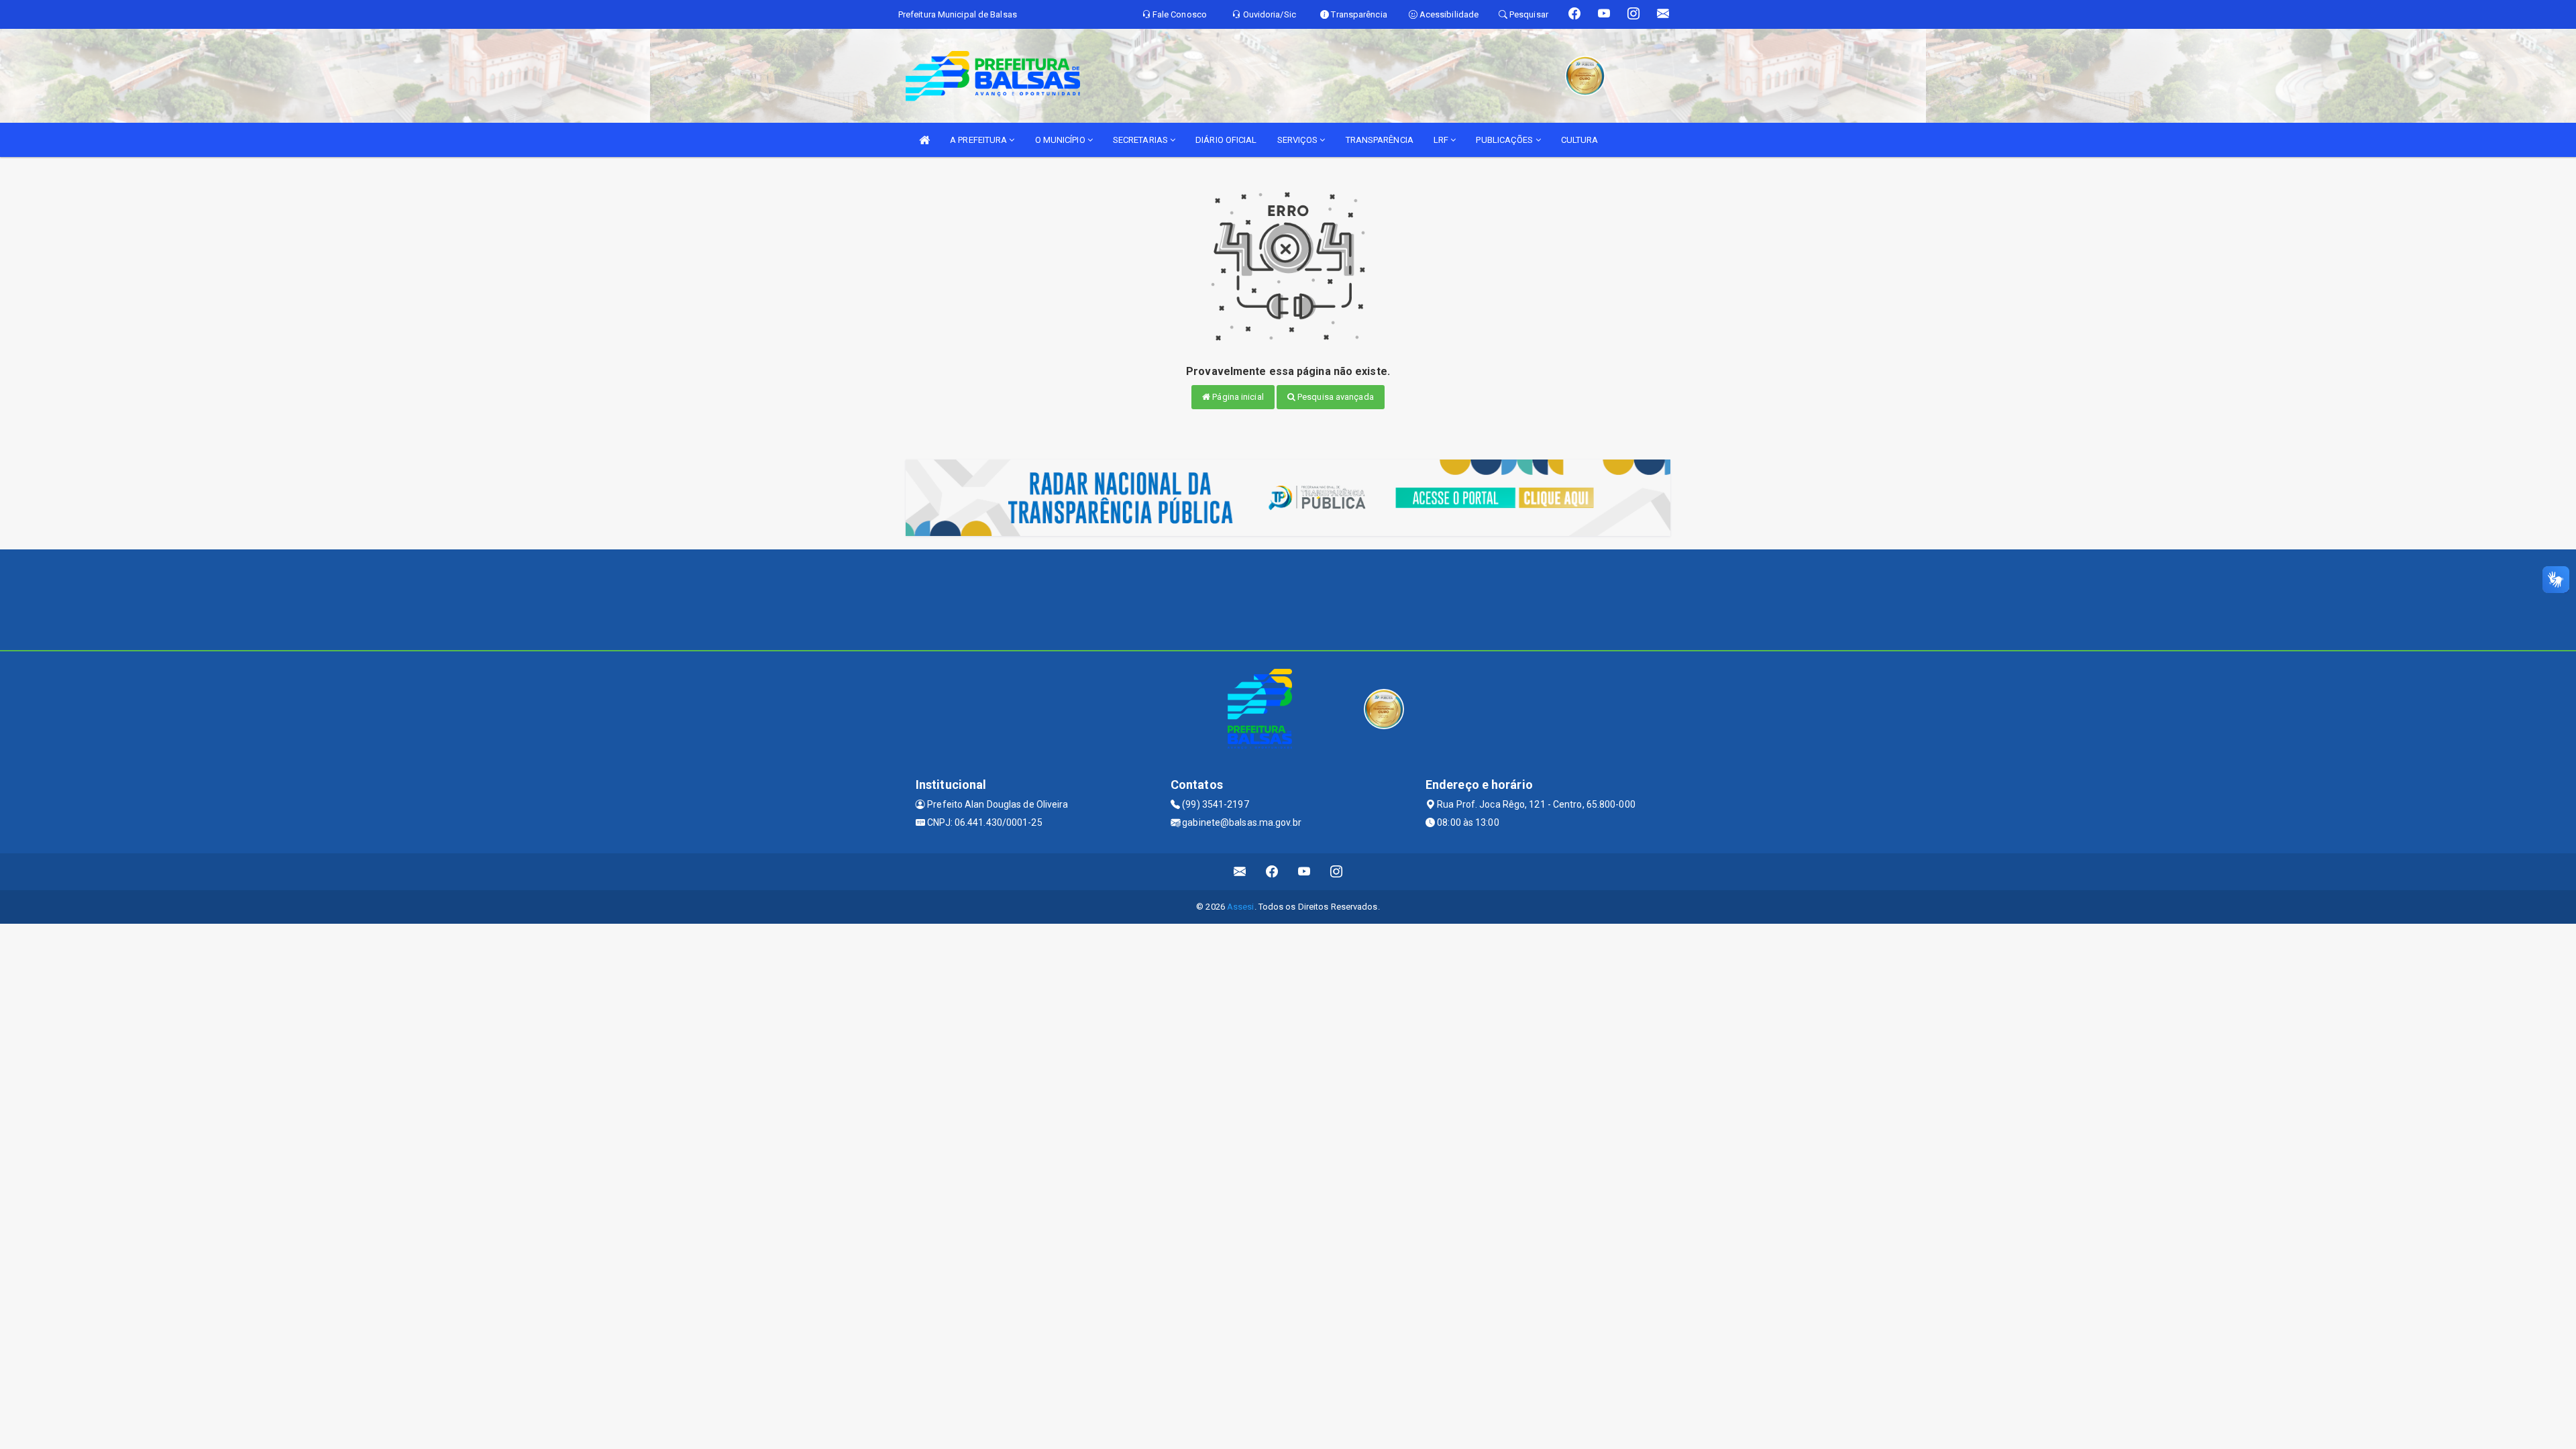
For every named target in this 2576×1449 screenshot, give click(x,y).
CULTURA (1580, 140)
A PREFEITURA (979, 140)
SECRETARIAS (1141, 140)
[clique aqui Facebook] (1272, 872)
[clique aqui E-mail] (1240, 872)
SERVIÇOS (1299, 140)
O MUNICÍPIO (1061, 140)
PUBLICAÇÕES (1505, 140)
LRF (1442, 140)
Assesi (1241, 907)
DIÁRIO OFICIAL (1226, 140)
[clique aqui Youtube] (1304, 872)
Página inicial (1237, 397)
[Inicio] (924, 140)
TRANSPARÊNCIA (1380, 140)
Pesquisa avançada (1335, 397)
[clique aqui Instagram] (1337, 872)
